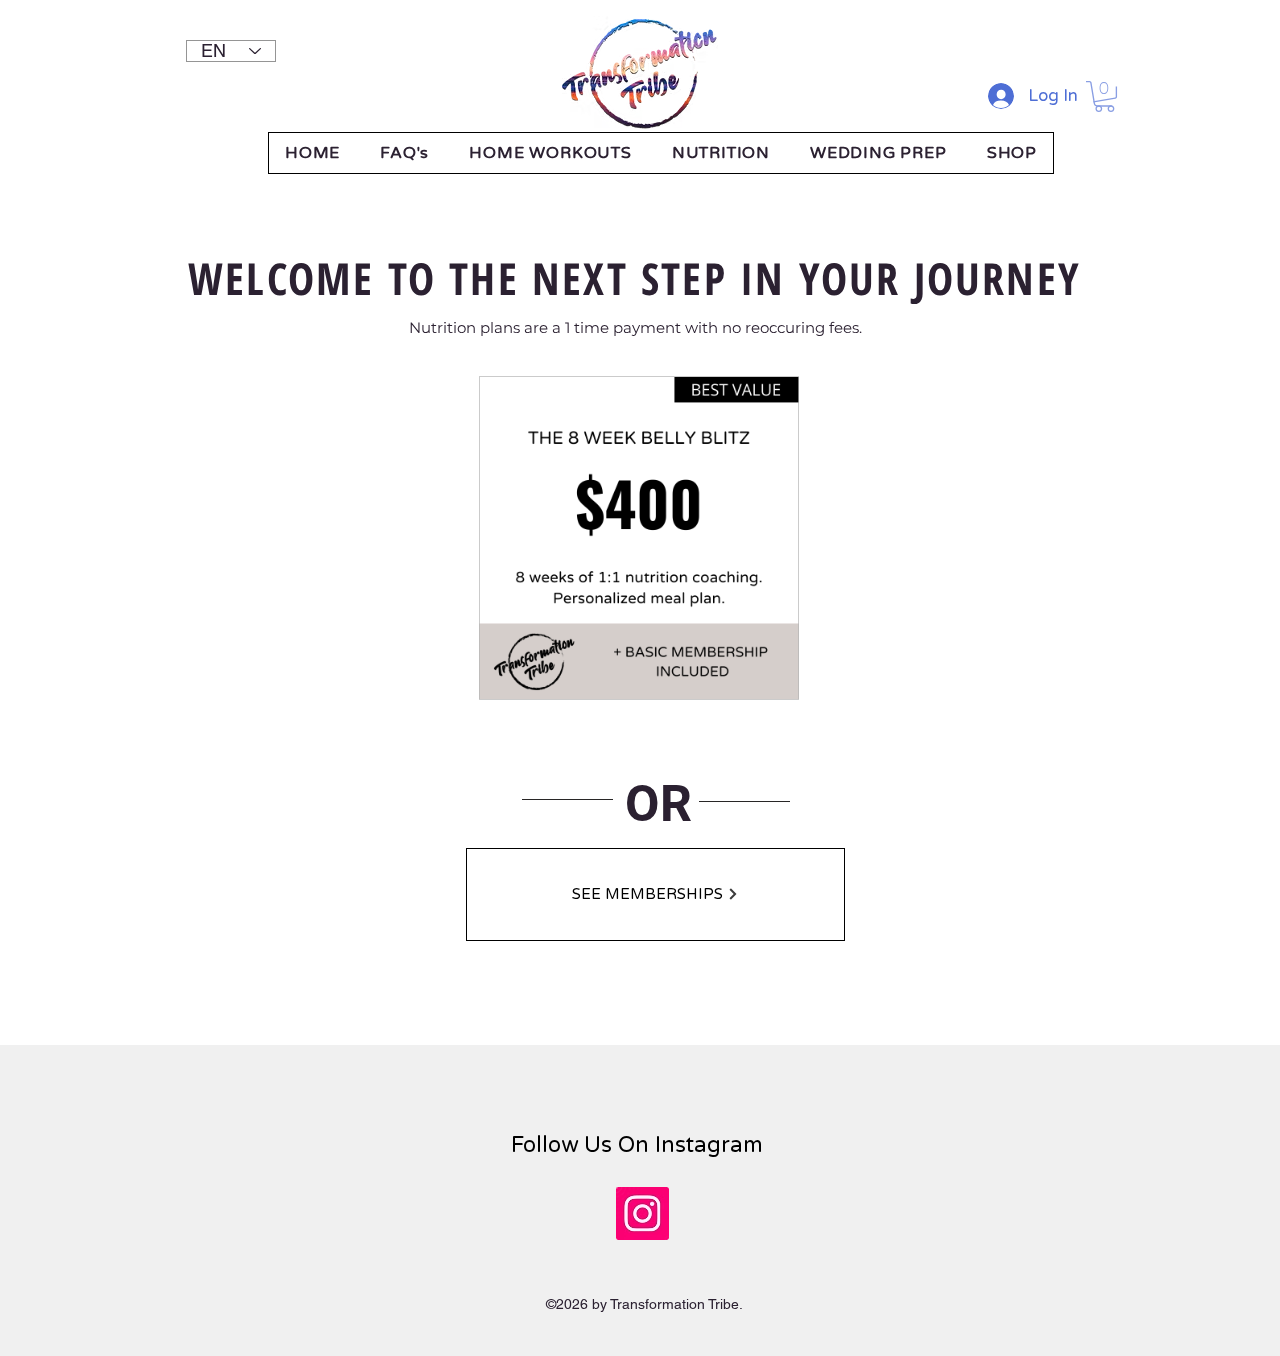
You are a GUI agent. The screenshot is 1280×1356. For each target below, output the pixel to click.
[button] (1104, 96)
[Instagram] (642, 1213)
